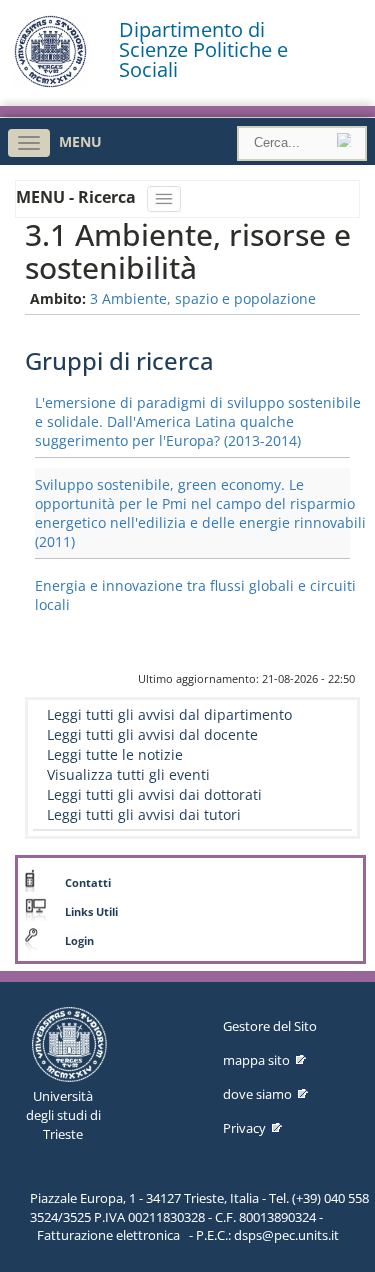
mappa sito (256, 1060)
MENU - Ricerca (78, 197)
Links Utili (91, 912)
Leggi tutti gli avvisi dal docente (152, 734)
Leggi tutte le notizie (115, 754)
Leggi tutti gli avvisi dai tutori (144, 814)
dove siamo (257, 1094)
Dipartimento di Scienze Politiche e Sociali (203, 50)
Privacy (244, 1128)
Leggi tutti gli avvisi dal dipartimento (169, 714)
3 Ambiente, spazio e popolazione (203, 298)
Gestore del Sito (270, 1026)
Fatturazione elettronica (108, 1235)
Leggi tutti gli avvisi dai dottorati (154, 794)
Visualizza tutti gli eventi (128, 774)
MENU (80, 141)
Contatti (88, 883)
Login (79, 941)
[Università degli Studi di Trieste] (50, 82)
